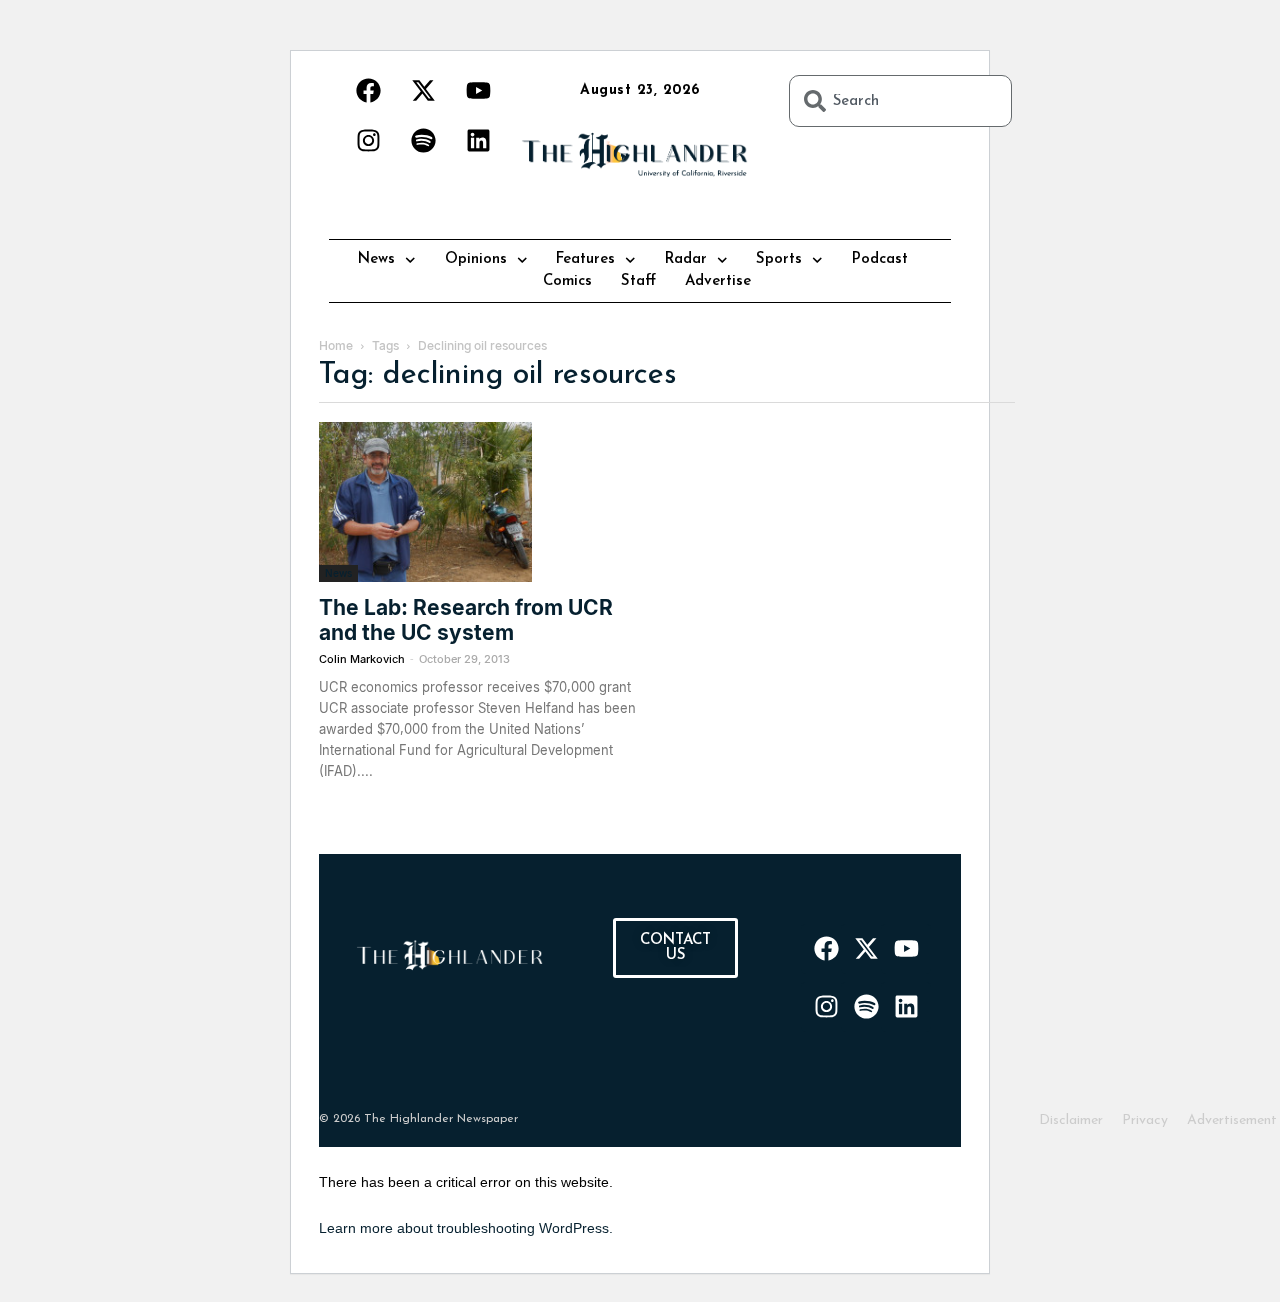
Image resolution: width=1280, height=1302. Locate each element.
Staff (638, 281)
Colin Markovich (362, 659)
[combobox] (900, 101)
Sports (779, 259)
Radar (686, 259)
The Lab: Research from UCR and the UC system (466, 620)
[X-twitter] (423, 90)
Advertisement (1232, 1120)
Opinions (476, 259)
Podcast (880, 259)
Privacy (1145, 1120)
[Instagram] (368, 140)
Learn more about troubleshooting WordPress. (466, 1228)
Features (585, 259)
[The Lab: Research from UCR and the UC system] (481, 502)
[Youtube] (478, 90)
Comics (567, 281)
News (376, 259)
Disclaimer (1071, 1120)
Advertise (718, 281)
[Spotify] (423, 140)
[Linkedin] (478, 140)
